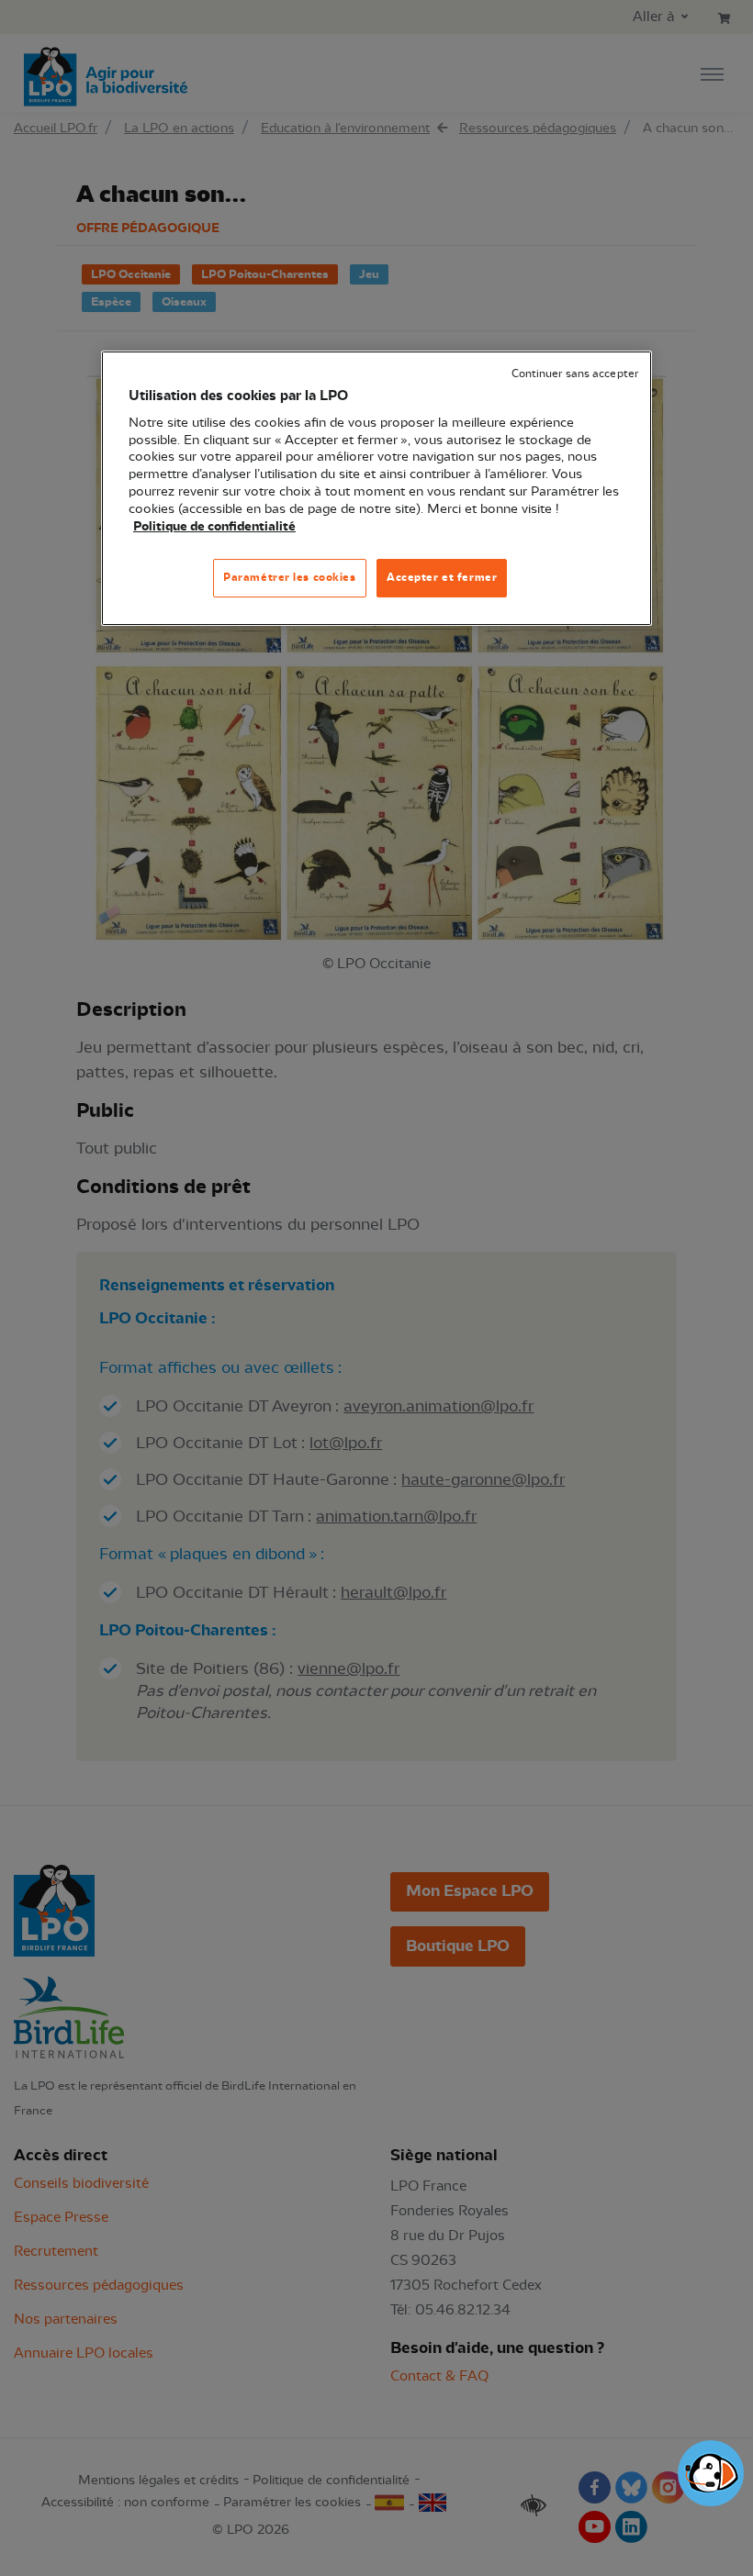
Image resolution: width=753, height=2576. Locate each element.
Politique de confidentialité (214, 527)
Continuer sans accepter (575, 374)
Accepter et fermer (442, 577)
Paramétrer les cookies (290, 577)
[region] (376, 488)
